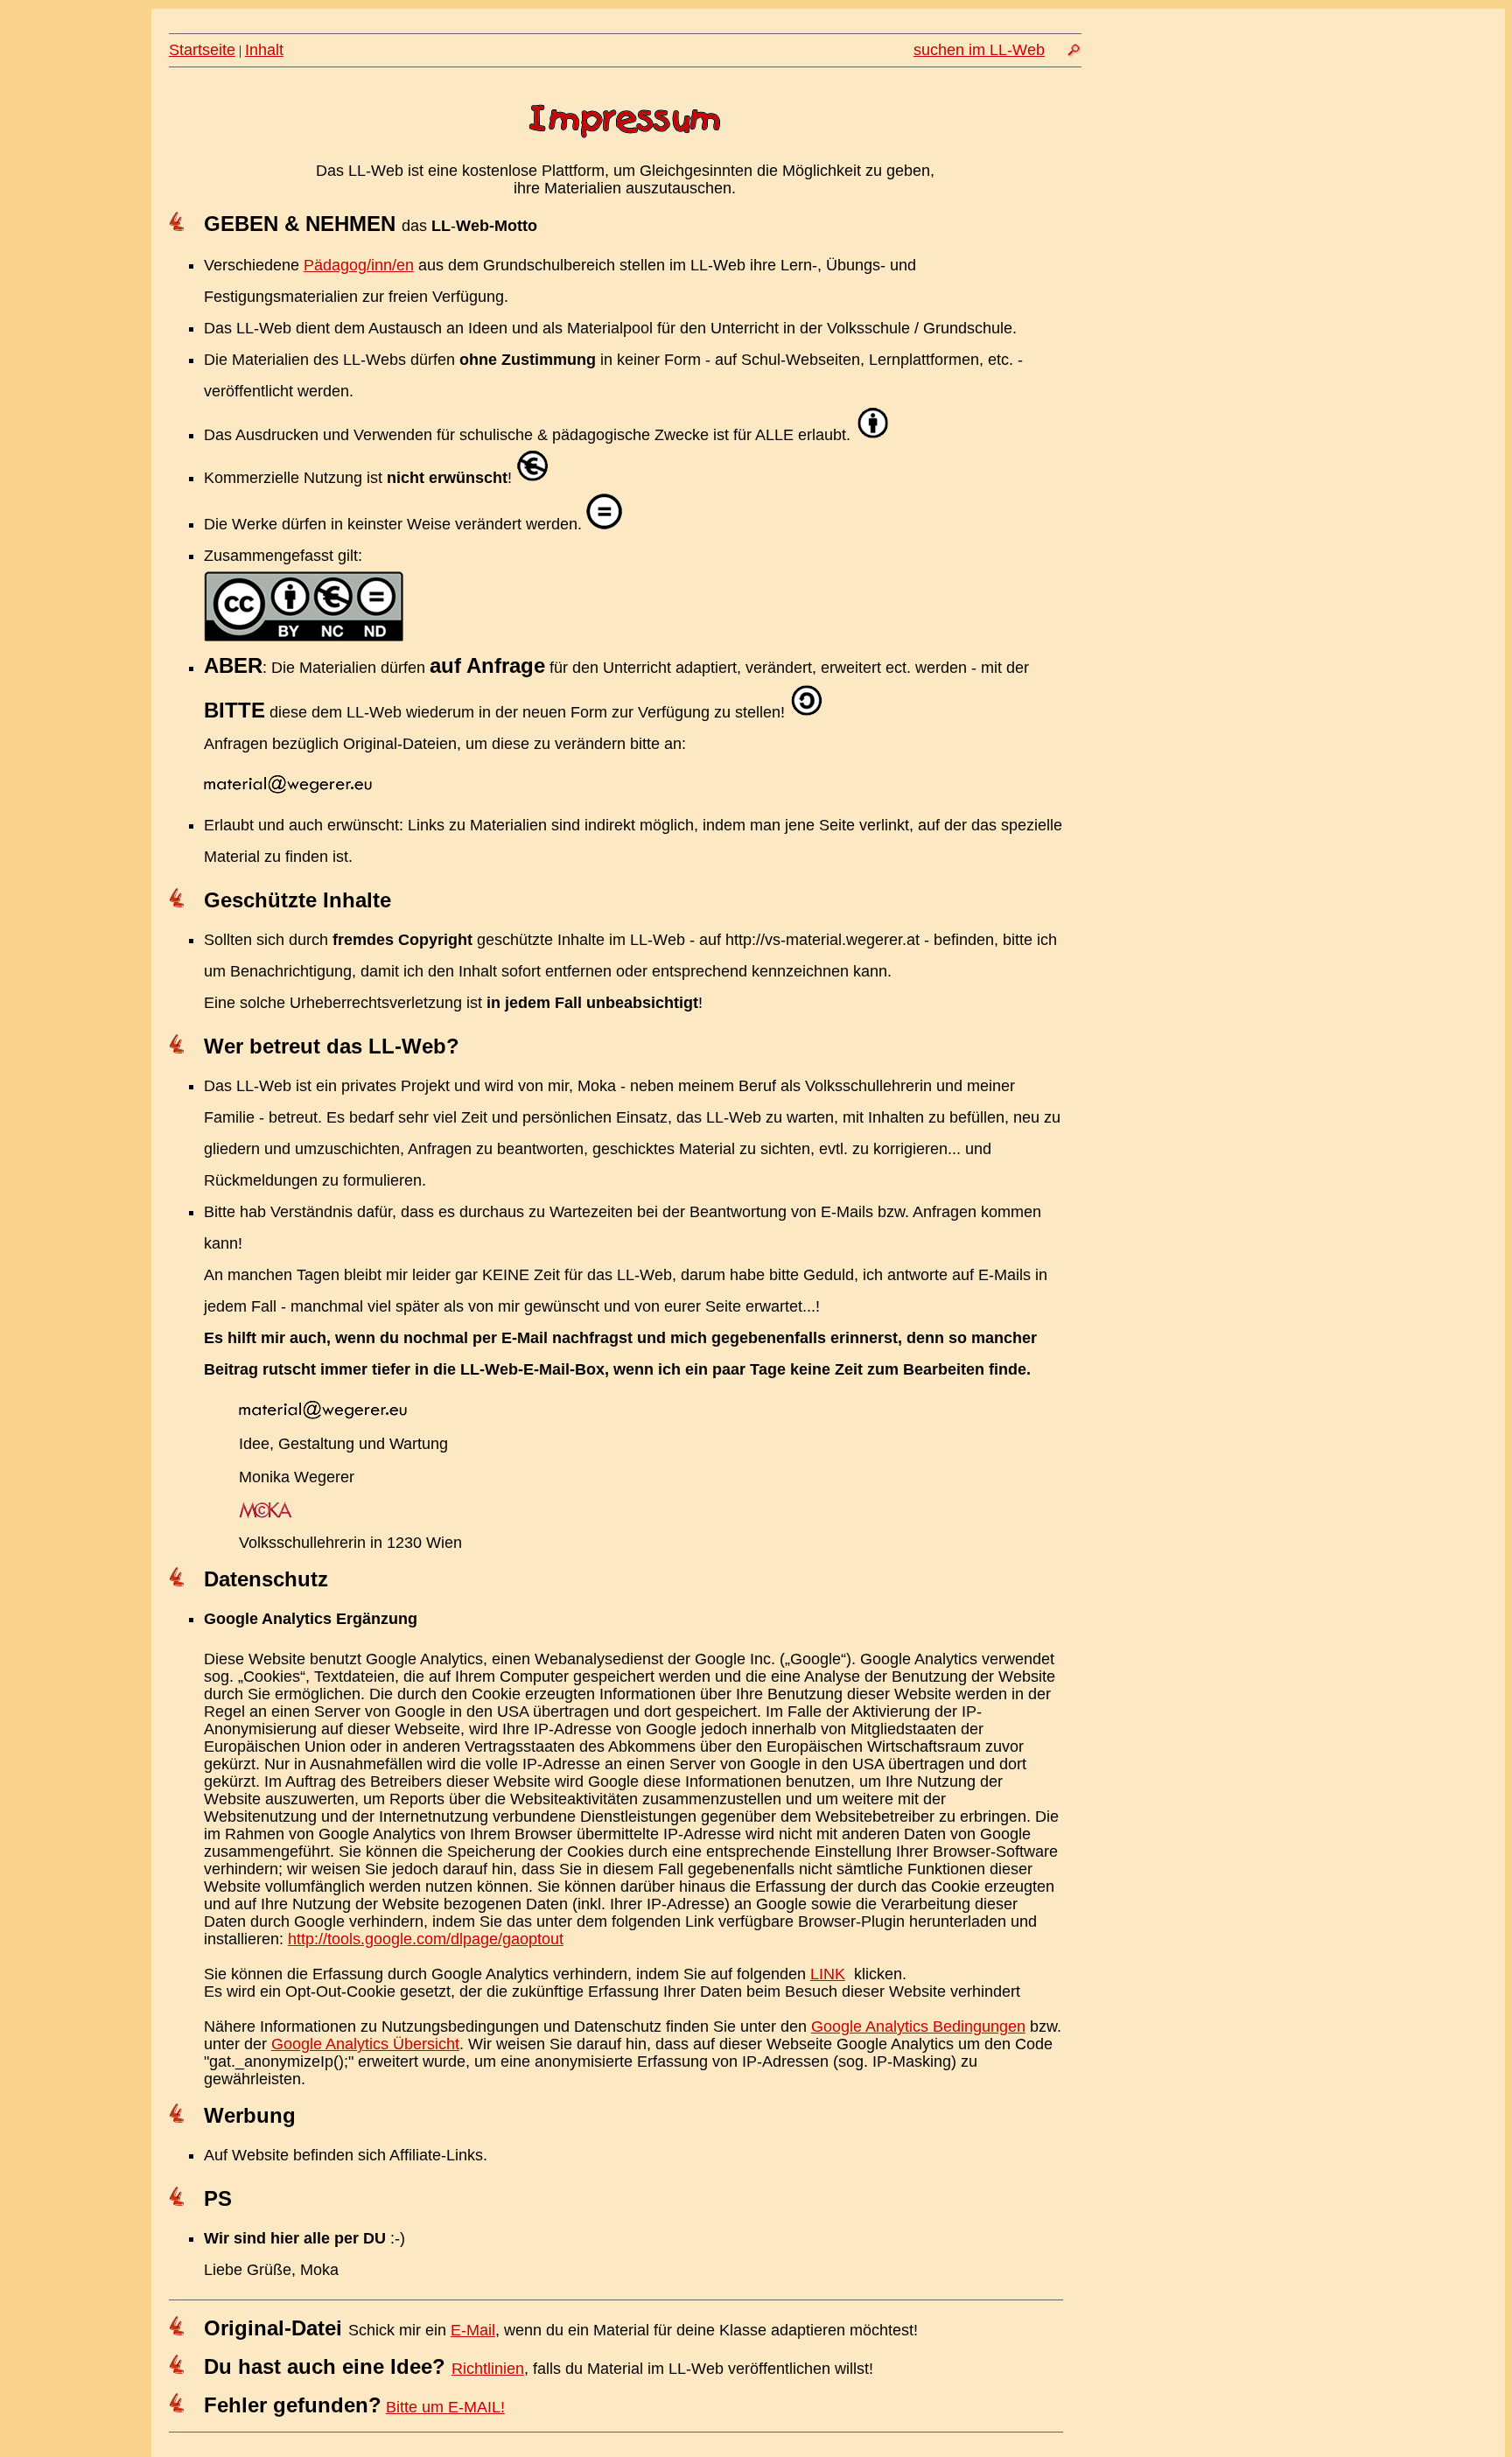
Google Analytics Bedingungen (918, 2026)
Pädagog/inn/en (359, 265)
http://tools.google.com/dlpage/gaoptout (426, 1939)
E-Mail (473, 2330)
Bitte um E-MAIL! (445, 2407)
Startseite (202, 50)
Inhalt (264, 50)
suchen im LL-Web (979, 50)
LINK (828, 1974)
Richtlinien (488, 2369)
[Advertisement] (1301, 234)
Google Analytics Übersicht (365, 2044)
